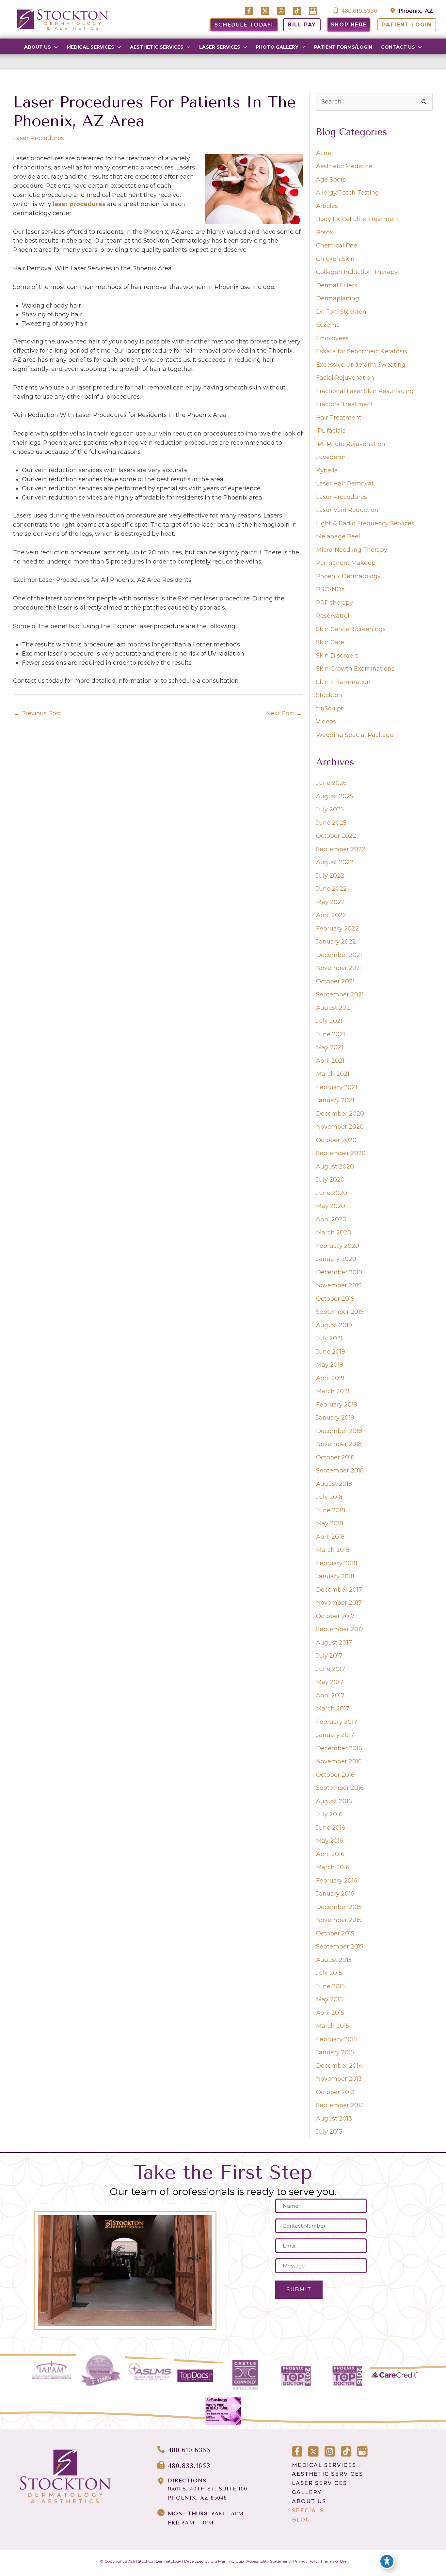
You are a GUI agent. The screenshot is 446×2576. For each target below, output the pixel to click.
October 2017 (335, 1616)
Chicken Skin (335, 259)
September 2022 (341, 849)
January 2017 (335, 1735)
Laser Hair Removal (345, 484)
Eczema (328, 325)
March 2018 (333, 1550)
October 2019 (335, 1299)
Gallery (307, 2492)
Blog (301, 2520)
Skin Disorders (337, 656)
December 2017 (339, 1590)
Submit (299, 2290)
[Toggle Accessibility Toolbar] (387, 2561)
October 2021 (335, 981)
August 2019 (334, 1325)
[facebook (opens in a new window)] (250, 11)
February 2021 (337, 1087)
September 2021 (340, 994)
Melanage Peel (338, 536)
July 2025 (330, 809)
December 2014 (339, 2066)
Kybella (327, 470)
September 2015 (340, 1947)
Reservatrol (333, 616)
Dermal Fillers (337, 285)
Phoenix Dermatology (348, 576)
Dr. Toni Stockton (341, 312)
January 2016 (335, 1894)
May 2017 (330, 1682)
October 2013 (335, 2092)
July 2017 (329, 1656)
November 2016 (339, 1761)
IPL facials (331, 431)
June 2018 (331, 1510)
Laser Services (319, 2483)
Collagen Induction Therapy (357, 272)
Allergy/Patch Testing (348, 193)
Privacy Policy (307, 2561)
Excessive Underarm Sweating (361, 365)
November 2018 (339, 1444)
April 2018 (330, 1537)
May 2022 (330, 902)
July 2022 (330, 876)
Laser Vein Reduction (347, 510)
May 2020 (331, 1206)
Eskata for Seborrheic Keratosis (362, 351)
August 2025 (335, 796)
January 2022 (336, 942)
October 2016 (335, 1775)
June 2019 (331, 1352)
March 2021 (333, 1074)
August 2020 (335, 1167)
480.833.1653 (189, 2466)
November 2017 (339, 1603)
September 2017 (340, 1629)
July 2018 (329, 1497)
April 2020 (331, 1219)
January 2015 (335, 2052)
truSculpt (330, 708)
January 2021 (335, 1100)
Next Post (284, 713)
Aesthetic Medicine (344, 166)
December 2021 (339, 955)
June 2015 (330, 1986)
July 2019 (329, 1338)
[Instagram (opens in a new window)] (282, 11)
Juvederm (331, 457)
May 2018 (330, 1523)
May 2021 (330, 1047)
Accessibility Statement (268, 2561)
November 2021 (339, 968)
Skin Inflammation (343, 682)
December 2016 (339, 1748)
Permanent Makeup (346, 563)
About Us (309, 2501)
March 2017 (333, 1709)
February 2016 (337, 1881)
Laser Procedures (39, 138)
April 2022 (331, 915)
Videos (326, 722)
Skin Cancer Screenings (351, 629)
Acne (324, 153)
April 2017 (330, 1695)
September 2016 (340, 1788)
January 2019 (335, 1418)
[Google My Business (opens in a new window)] (313, 11)
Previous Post (38, 713)
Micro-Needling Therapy (352, 550)
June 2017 (331, 1669)
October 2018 (335, 1457)
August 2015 (334, 1960)
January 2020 (336, 1259)
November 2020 (340, 1127)
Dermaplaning (338, 298)
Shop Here (349, 25)
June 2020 (332, 1193)
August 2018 (334, 1484)
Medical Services (324, 2465)
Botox (325, 232)
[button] (54, 47)
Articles (327, 206)
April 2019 (330, 1378)
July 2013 (329, 2132)
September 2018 (340, 1471)
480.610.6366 (358, 11)
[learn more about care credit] (394, 2375)
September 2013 (340, 2105)
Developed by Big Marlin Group (214, 2561)
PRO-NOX (331, 589)
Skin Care (330, 642)
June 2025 (331, 823)
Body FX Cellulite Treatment (358, 219)
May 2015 (329, 1999)
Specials (308, 2511)
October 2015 (335, 1933)
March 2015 (333, 2026)
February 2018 (337, 1563)
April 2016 (330, 1854)
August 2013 (334, 2119)
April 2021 (330, 1061)
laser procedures (79, 204)
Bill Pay (302, 25)
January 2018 (335, 1576)
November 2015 (339, 1920)
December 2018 (339, 1431)
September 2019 (340, 1312)
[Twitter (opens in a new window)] (266, 11)
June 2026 (331, 783)
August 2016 (334, 1801)
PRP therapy (334, 603)
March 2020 (334, 1232)
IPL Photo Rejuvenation (351, 444)
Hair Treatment (339, 418)
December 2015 (339, 1907)
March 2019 (333, 1391)
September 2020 (341, 1153)
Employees (332, 338)
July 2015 (329, 1973)
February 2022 (337, 929)
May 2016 (330, 1841)
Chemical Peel (337, 246)
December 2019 (339, 1272)
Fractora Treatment (345, 404)
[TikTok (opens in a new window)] (298, 11)
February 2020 (338, 1246)
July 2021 (329, 1021)
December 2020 (340, 1114)
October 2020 (336, 1140)
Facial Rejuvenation (345, 378)
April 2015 (330, 2013)
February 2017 (337, 1722)
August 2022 (335, 862)
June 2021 (331, 1034)
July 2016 (329, 1814)
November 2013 (339, 2079)
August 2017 (334, 1643)
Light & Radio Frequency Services (365, 523)
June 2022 (331, 889)
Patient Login (407, 25)
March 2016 (333, 1867)
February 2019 (337, 1405)
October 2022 (336, 836)
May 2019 (330, 1365)
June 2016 (331, 1828)
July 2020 (330, 1180)
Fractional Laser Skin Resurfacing (365, 391)
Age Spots (331, 180)
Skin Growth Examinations (355, 669)
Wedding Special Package (355, 735)
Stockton (329, 695)
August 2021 (334, 1008)
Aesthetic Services (327, 2474)
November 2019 (339, 1285)
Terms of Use (335, 2561)
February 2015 (336, 2039)
